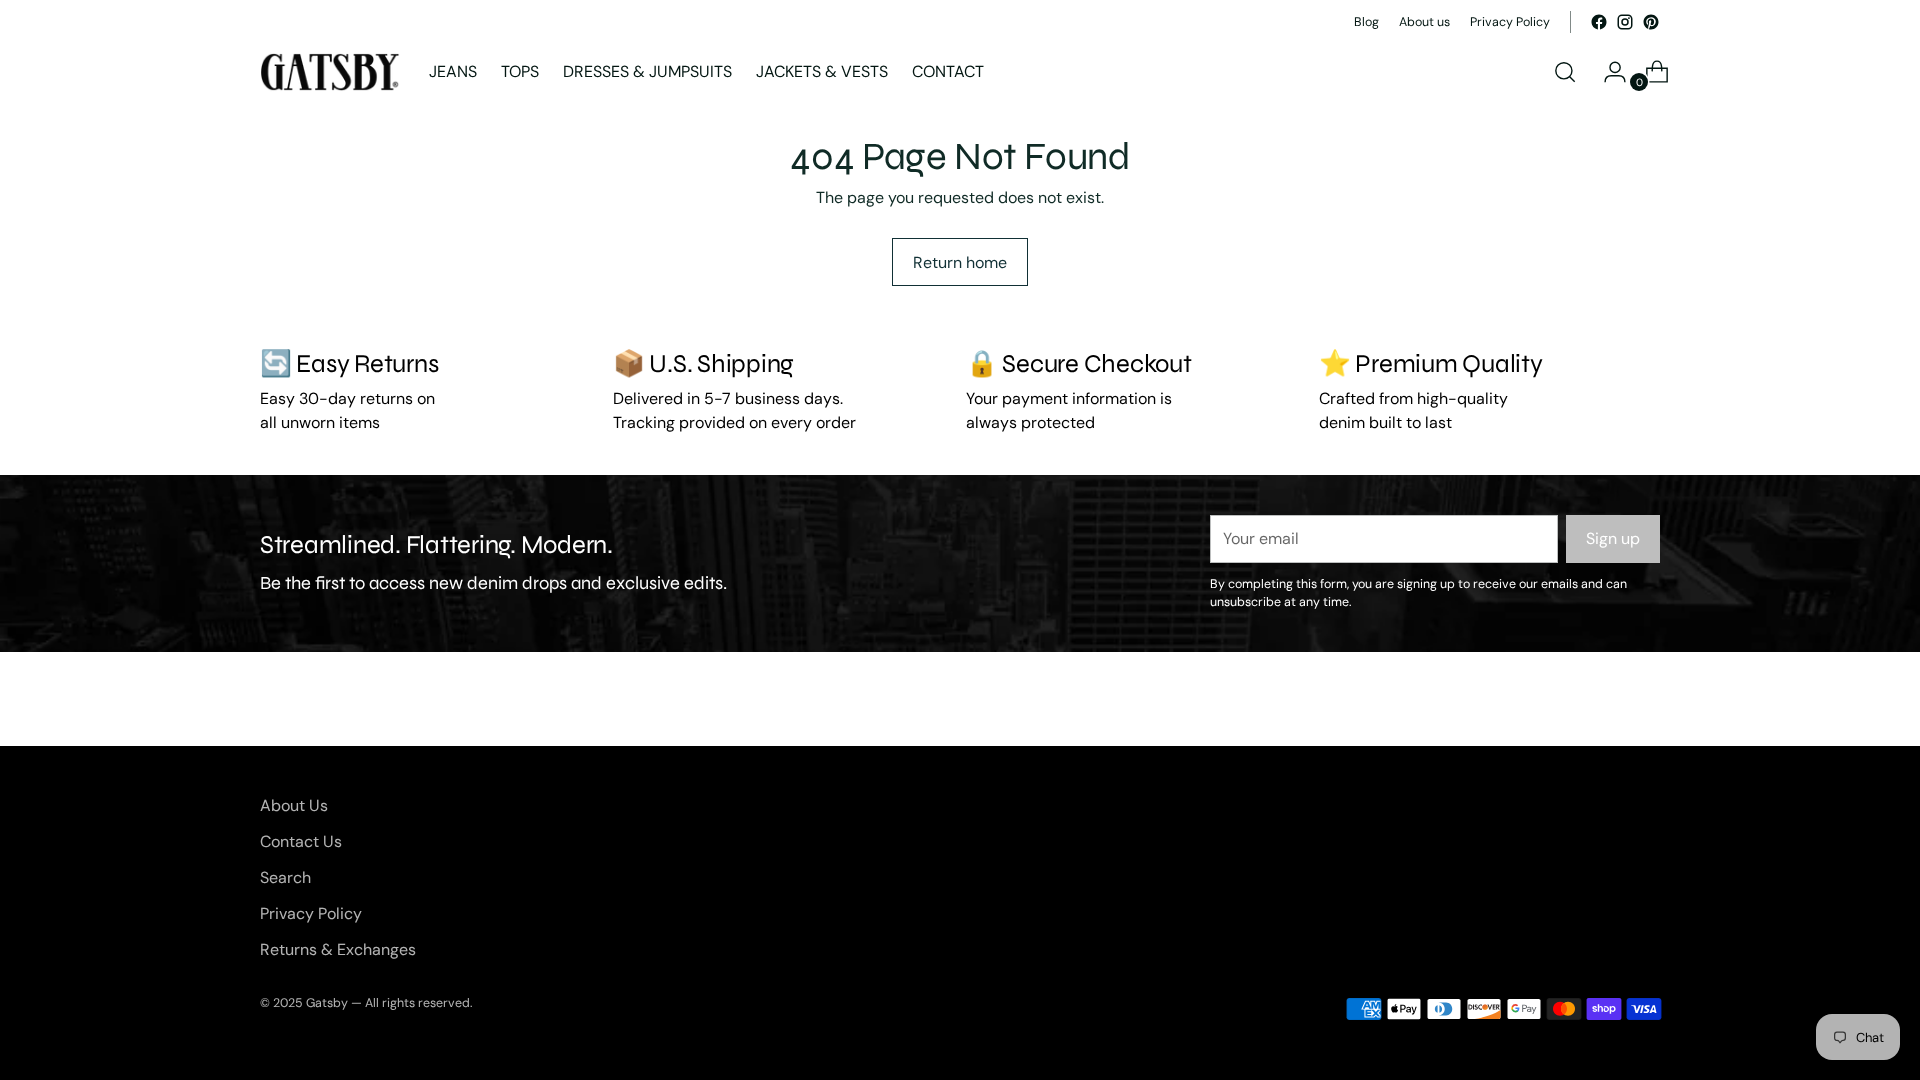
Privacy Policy (311, 913)
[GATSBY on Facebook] (1599, 22)
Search (285, 877)
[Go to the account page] (1607, 72)
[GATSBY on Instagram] (1625, 22)
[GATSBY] (330, 72)
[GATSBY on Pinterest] (1651, 22)
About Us (294, 805)
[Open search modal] (1565, 72)
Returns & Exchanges (338, 949)
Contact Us (301, 841)
